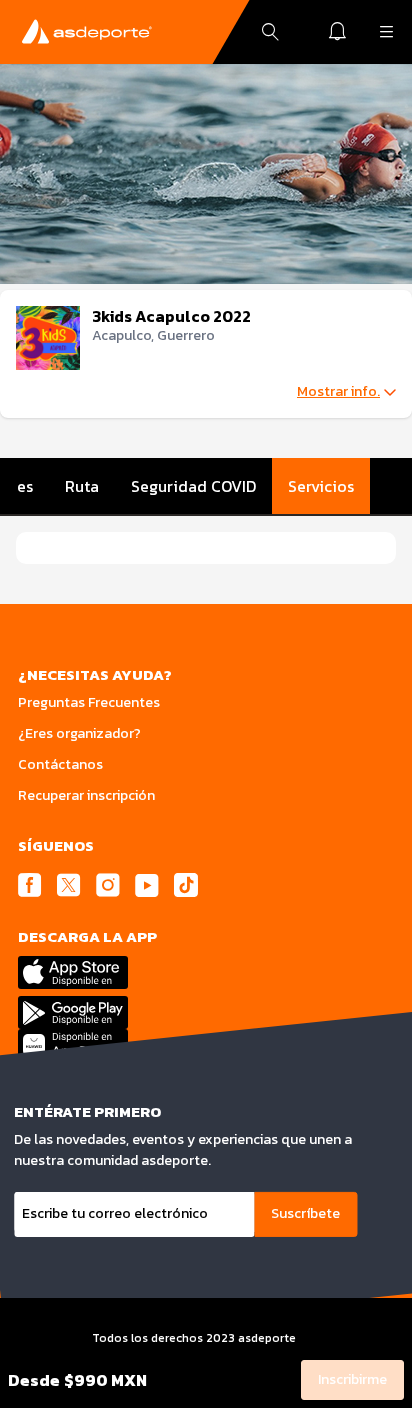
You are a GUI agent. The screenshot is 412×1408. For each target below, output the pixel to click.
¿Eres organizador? (79, 733)
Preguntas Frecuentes (89, 702)
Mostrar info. (338, 392)
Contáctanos (60, 764)
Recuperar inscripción (86, 795)
